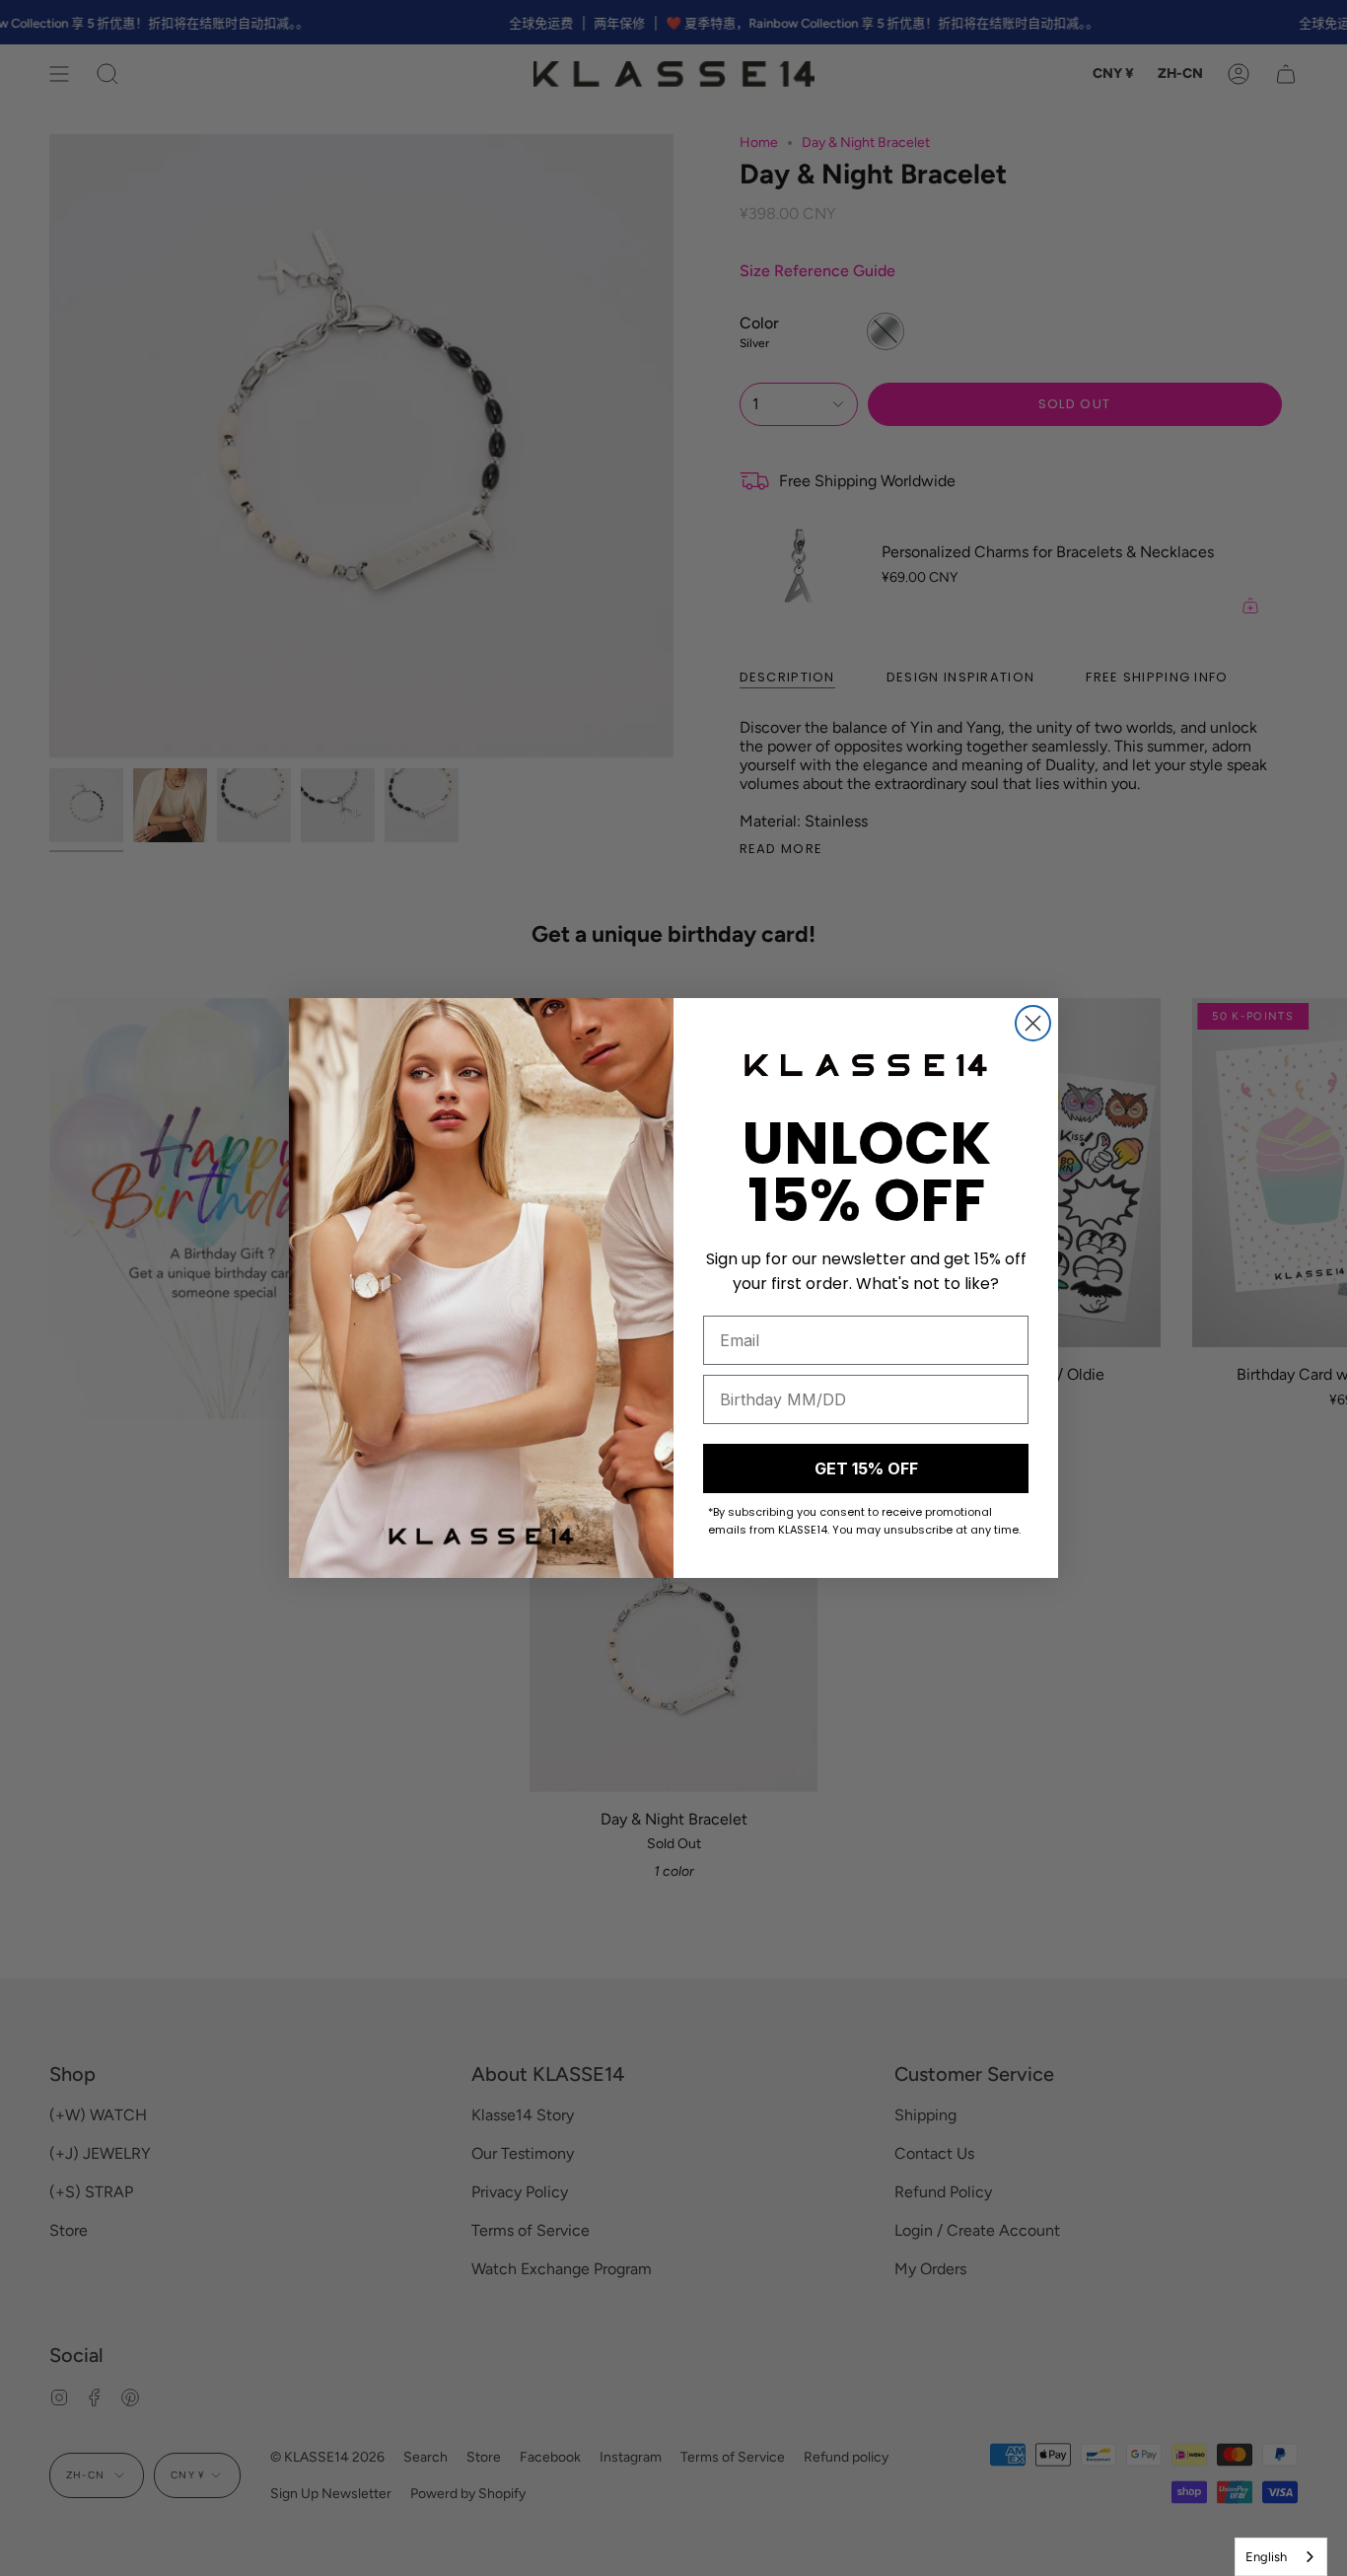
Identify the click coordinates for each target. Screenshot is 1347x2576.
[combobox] (1281, 2557)
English (1266, 2557)
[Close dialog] (1033, 1023)
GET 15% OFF (866, 1468)
